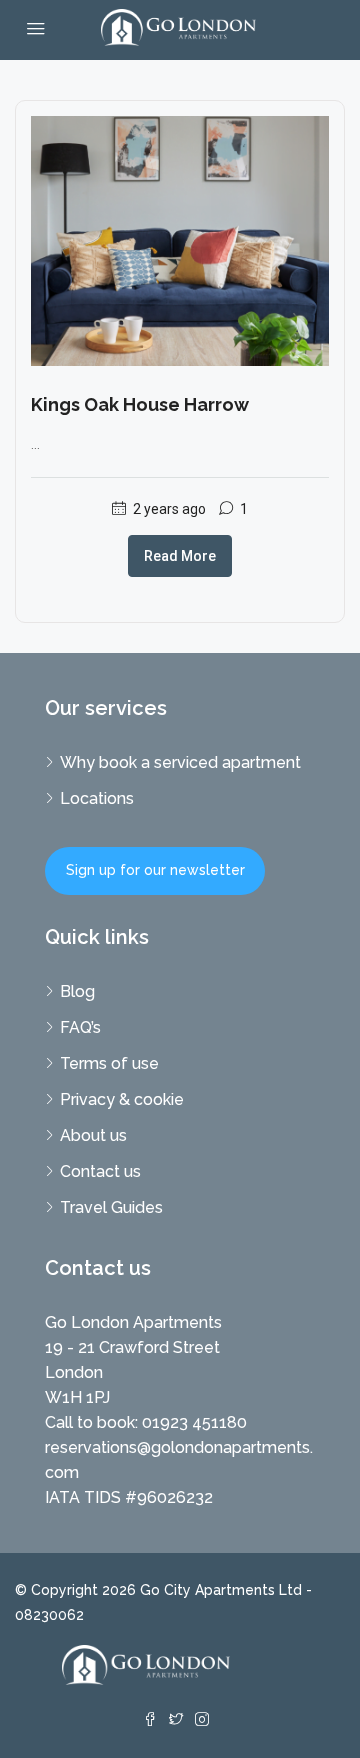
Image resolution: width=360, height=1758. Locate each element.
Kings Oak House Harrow (140, 404)
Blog (77, 991)
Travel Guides (111, 1207)
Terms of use (109, 1063)
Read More (180, 556)
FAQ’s (80, 1027)
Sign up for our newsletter (155, 870)
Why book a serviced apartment (180, 762)
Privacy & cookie (122, 1099)
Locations (97, 798)
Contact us (100, 1171)
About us (93, 1135)
